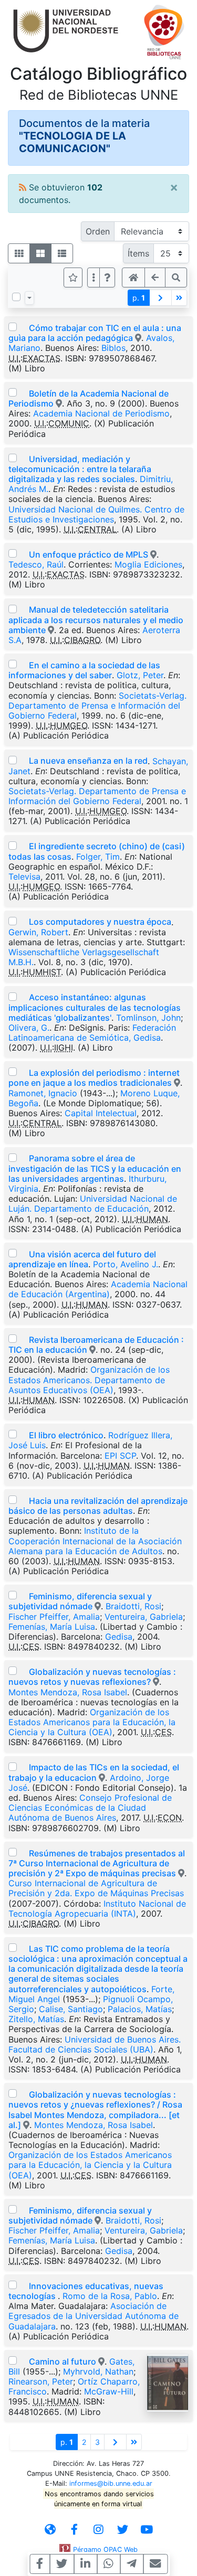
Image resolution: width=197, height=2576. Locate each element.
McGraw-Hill (109, 2391)
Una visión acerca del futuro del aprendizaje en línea (82, 1259)
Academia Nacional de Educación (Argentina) (98, 1289)
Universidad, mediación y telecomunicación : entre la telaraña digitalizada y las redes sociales (80, 469)
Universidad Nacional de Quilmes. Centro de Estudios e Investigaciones (96, 514)
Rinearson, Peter (41, 2381)
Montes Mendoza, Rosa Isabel (68, 1692)
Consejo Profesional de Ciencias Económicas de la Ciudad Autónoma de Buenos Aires (90, 1808)
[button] (107, 277)
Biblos (113, 348)
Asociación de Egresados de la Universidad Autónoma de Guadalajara (94, 2316)
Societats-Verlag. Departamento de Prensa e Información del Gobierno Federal (97, 706)
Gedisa (119, 1637)
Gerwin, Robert (38, 932)
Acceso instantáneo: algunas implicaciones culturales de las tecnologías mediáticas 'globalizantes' (95, 1007)
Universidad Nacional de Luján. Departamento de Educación (93, 1204)
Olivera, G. (29, 1028)
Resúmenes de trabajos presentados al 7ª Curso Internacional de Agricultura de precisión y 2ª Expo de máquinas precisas (97, 1863)
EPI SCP (120, 1456)
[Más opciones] (94, 277)
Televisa (24, 877)
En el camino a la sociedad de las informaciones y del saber (84, 670)
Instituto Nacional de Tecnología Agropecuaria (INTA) (97, 1909)
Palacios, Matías (140, 2009)
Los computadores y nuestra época (100, 922)
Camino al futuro (63, 2361)
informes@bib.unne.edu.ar (111, 2483)
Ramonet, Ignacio (43, 1093)
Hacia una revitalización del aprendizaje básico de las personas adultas (98, 1506)
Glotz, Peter (140, 675)
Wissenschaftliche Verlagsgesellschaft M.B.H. (84, 957)
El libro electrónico (66, 1435)
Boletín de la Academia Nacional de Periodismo (89, 398)
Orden (98, 231)
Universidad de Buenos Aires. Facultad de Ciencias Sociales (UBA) (95, 2044)
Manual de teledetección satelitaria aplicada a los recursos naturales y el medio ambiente (96, 619)
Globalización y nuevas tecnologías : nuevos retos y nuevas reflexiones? (92, 1677)
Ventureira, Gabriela (144, 1617)
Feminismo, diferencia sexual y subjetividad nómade (80, 1601)
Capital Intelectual (101, 1113)
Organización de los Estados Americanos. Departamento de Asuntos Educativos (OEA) (89, 1380)
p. (139, 298)
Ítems (138, 253)
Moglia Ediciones (148, 564)
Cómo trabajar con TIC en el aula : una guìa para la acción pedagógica (95, 333)
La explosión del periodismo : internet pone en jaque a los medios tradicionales (94, 1078)
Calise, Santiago (71, 2009)
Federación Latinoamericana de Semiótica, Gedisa (92, 1033)
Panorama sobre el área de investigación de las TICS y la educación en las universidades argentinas (95, 1168)
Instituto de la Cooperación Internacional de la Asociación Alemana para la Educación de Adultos (95, 1541)
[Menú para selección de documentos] (29, 298)
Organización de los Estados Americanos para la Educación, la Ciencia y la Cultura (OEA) (92, 1722)
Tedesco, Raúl (36, 564)
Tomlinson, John (148, 1018)
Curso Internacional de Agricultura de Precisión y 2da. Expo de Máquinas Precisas (96, 1888)
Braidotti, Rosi (133, 1606)
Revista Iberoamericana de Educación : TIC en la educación (96, 1345)
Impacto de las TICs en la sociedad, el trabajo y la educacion (94, 1772)
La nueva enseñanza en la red (88, 761)
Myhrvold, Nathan (98, 2371)
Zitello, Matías (36, 2019)
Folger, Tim (98, 857)
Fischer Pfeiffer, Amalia (54, 1617)
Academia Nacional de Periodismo (101, 413)
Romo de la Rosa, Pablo (110, 2296)
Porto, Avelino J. (126, 1264)
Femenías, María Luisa (52, 1627)
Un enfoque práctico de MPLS (89, 554)
